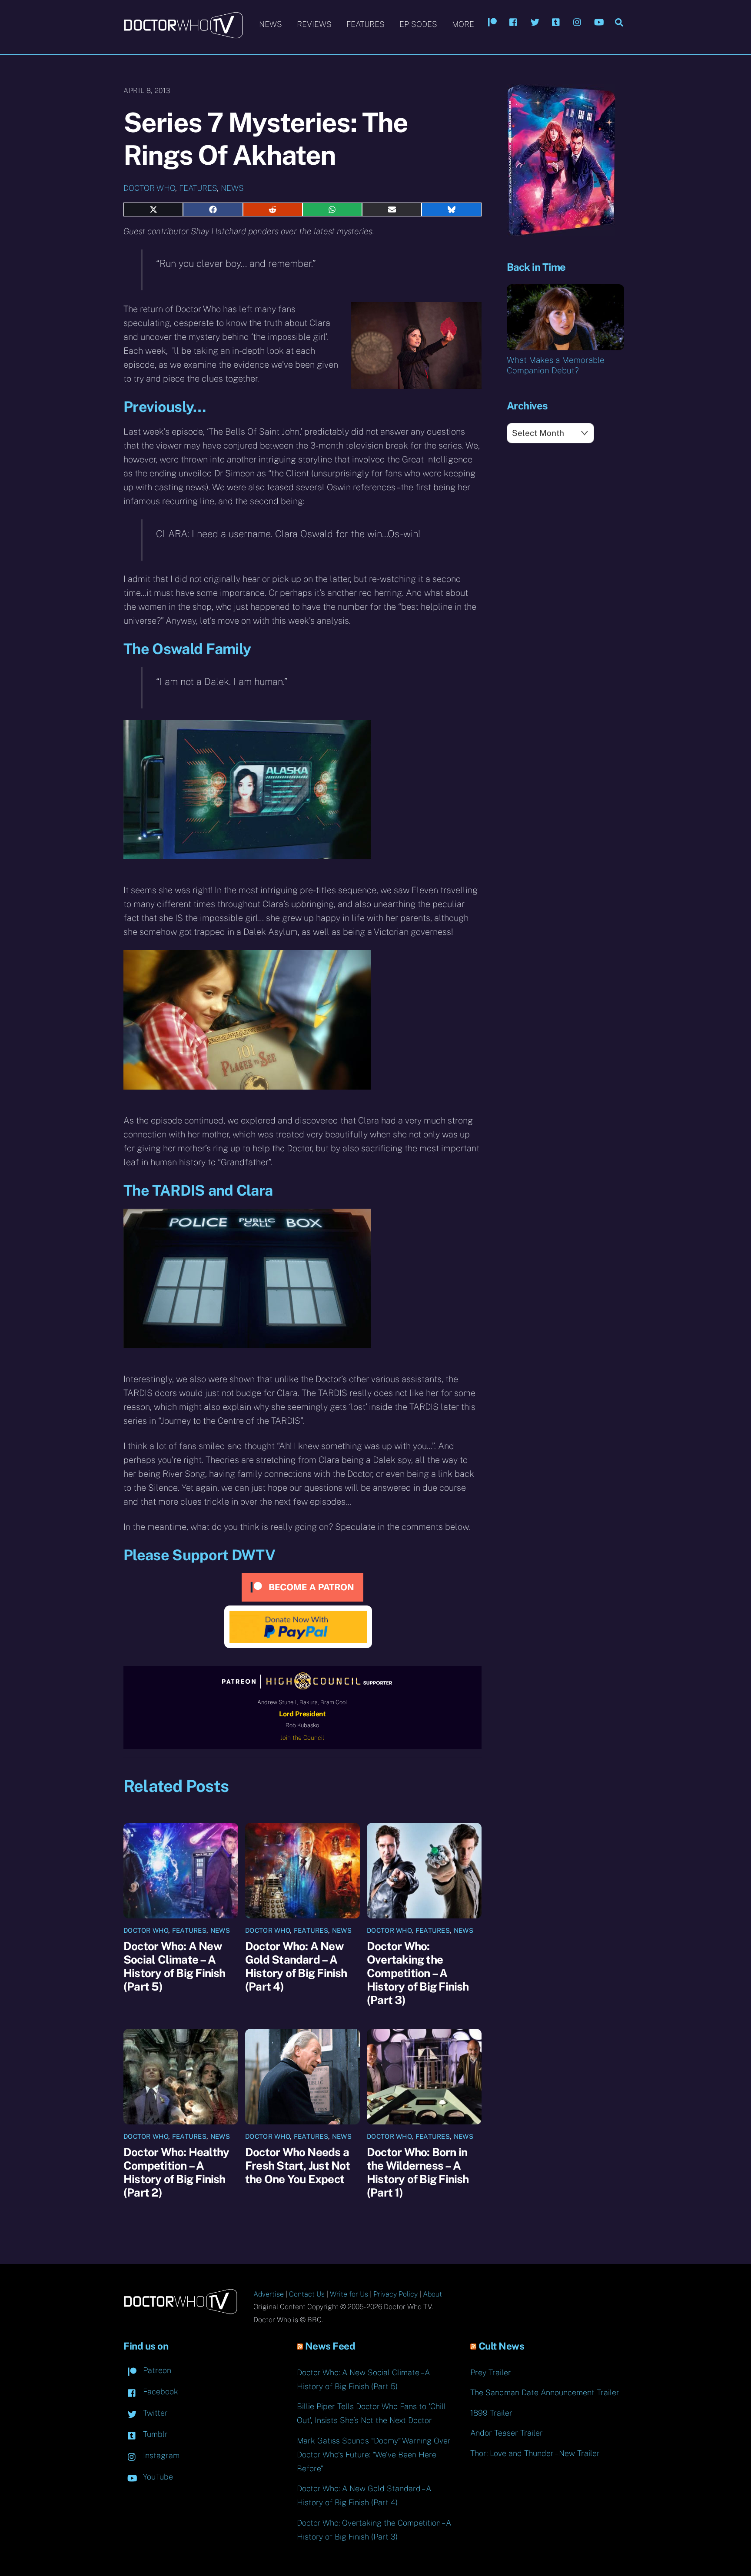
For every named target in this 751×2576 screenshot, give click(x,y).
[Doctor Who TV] (183, 34)
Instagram (160, 2455)
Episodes (418, 24)
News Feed (330, 2346)
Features (366, 24)
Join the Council (302, 1738)
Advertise (269, 2294)
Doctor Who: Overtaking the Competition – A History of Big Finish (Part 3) (418, 1973)
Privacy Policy (395, 2294)
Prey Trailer (491, 2372)
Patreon (156, 2370)
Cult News (502, 2346)
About (432, 2294)
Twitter (154, 2413)
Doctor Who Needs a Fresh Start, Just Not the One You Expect (298, 2166)
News (271, 24)
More (463, 24)
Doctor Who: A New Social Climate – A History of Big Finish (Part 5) (174, 1966)
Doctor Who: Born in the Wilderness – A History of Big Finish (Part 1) (418, 2172)
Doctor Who (149, 188)
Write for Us (349, 2294)
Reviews (314, 24)
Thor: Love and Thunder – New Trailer (535, 2453)
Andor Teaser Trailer (507, 2433)
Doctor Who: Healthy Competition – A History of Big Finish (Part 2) (176, 2172)
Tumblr (154, 2434)
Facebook (160, 2392)
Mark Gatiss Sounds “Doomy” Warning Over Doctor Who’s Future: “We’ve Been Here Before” (374, 2455)
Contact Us (307, 2294)
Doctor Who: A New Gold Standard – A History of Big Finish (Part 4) (296, 1966)
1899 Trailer (491, 2413)
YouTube (157, 2477)
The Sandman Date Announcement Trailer (545, 2392)
